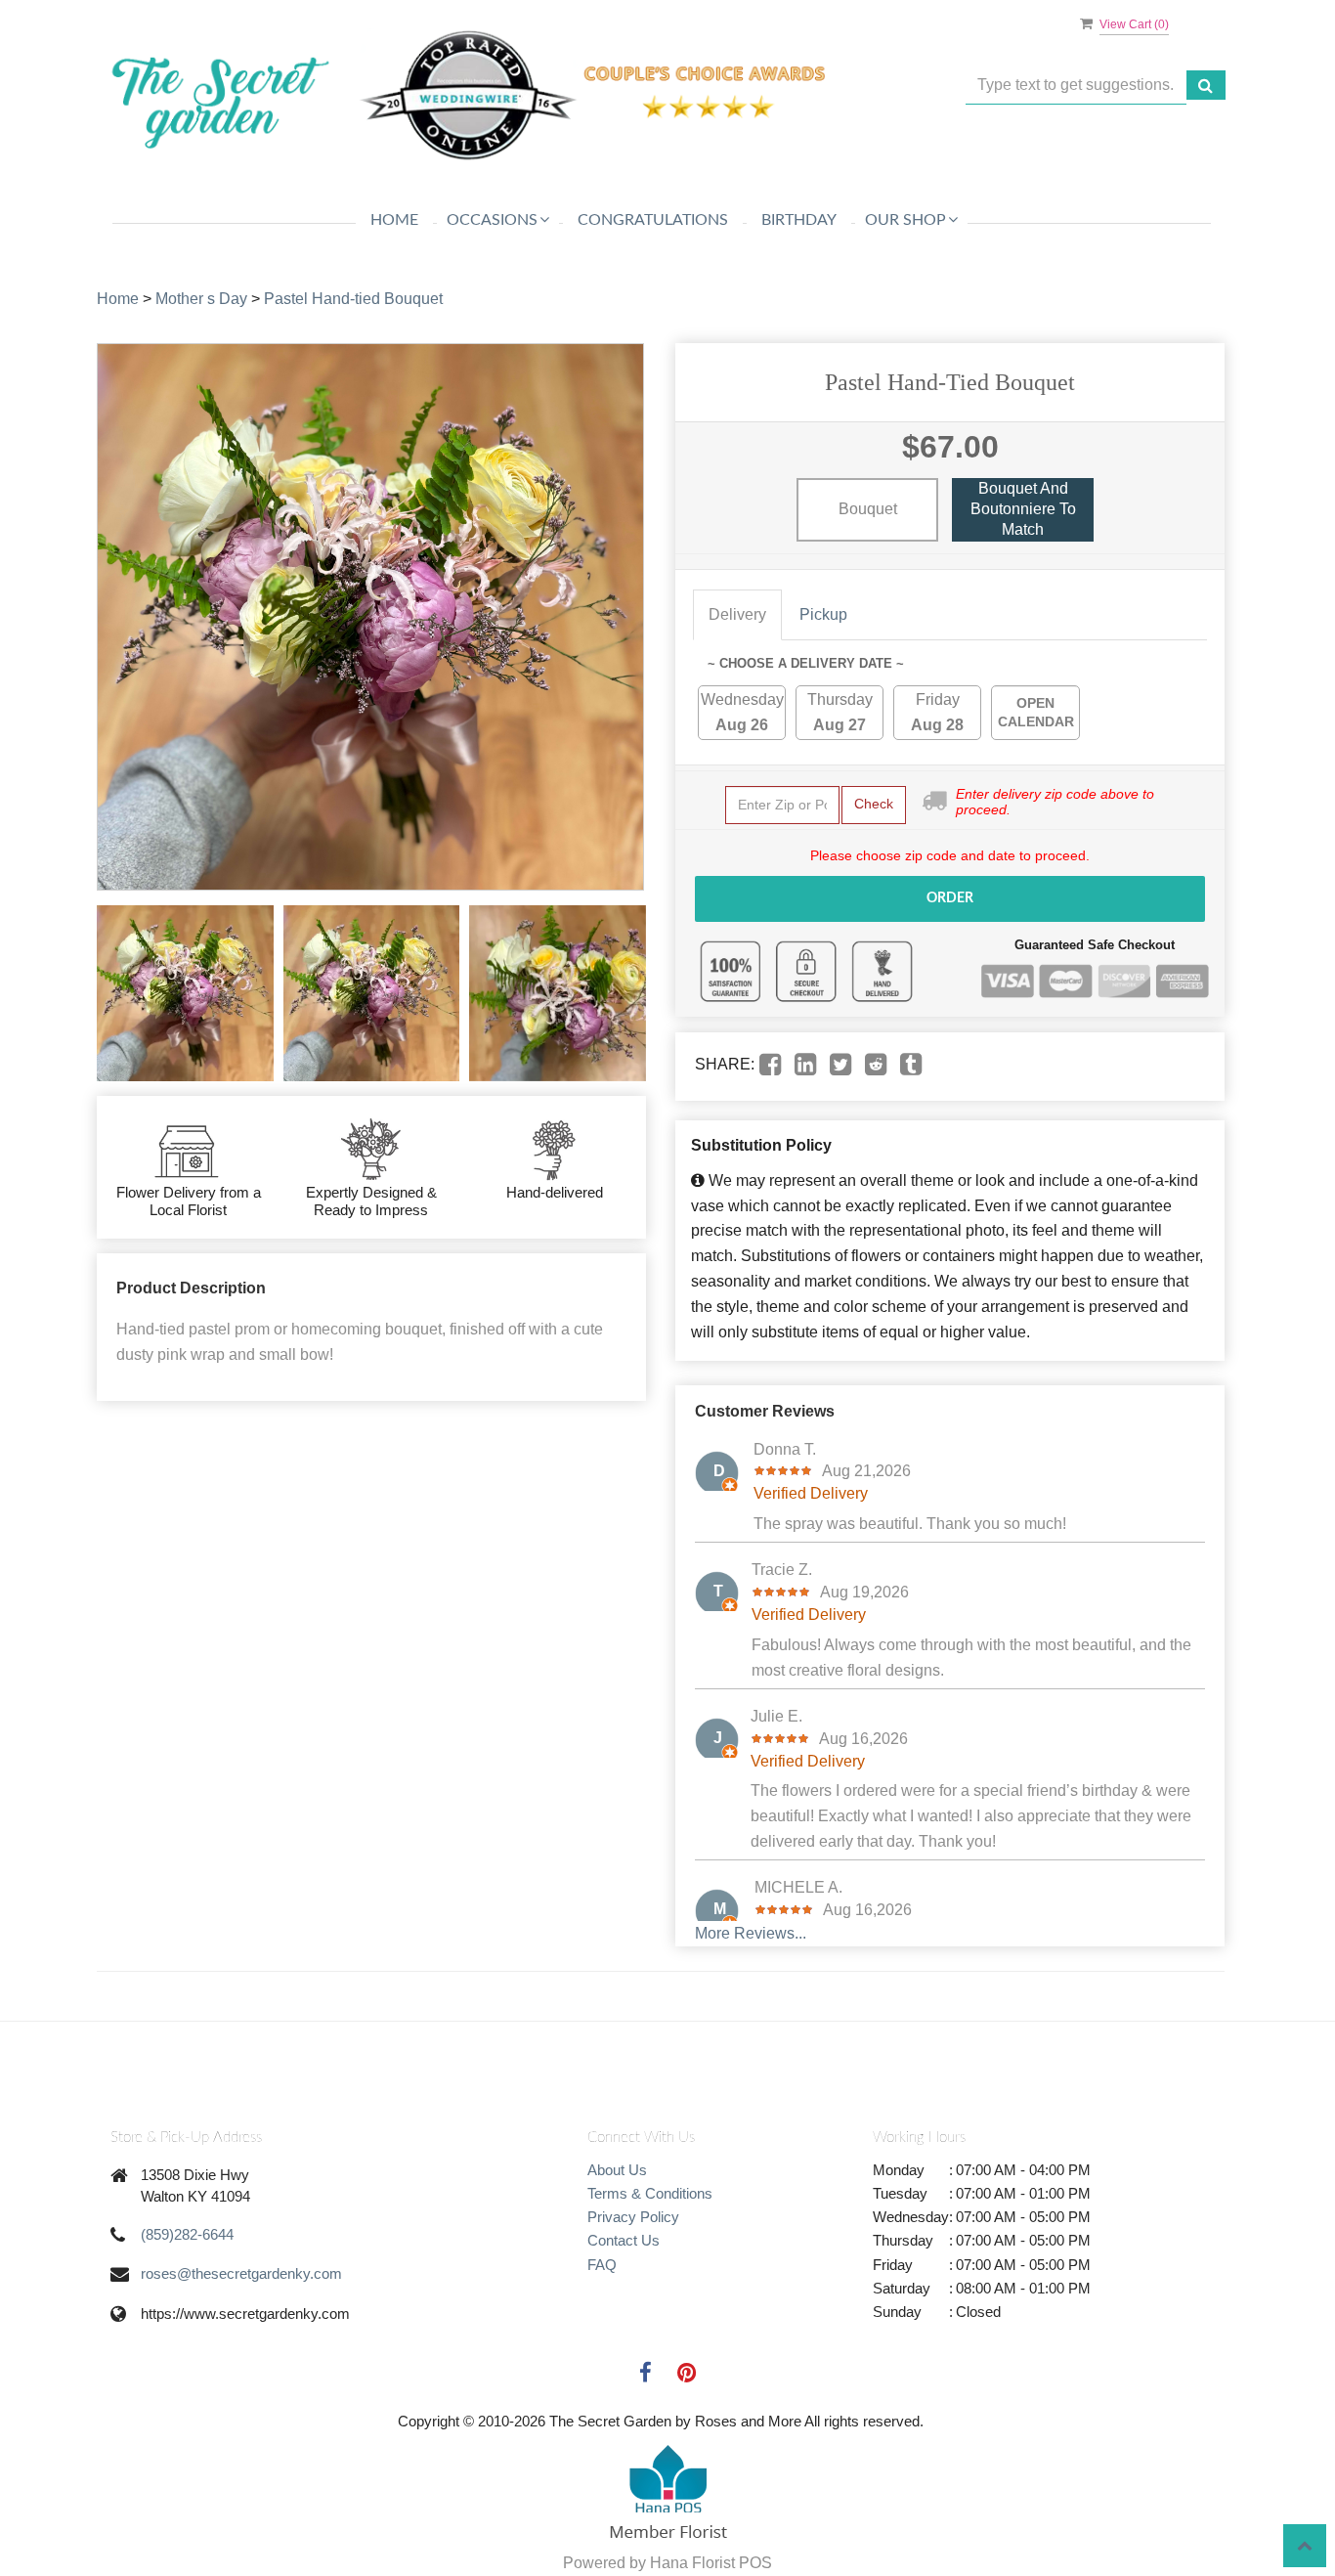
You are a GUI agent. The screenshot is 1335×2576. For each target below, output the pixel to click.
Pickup (823, 614)
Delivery (737, 614)
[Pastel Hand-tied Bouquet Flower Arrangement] (185, 994)
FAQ (602, 2265)
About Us (617, 2170)
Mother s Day (201, 299)
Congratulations (653, 220)
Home (394, 220)
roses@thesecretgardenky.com (241, 2273)
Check (874, 804)
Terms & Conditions (650, 2193)
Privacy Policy (633, 2217)
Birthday (799, 220)
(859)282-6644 (187, 2234)
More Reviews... (751, 1933)
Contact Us (624, 2240)
